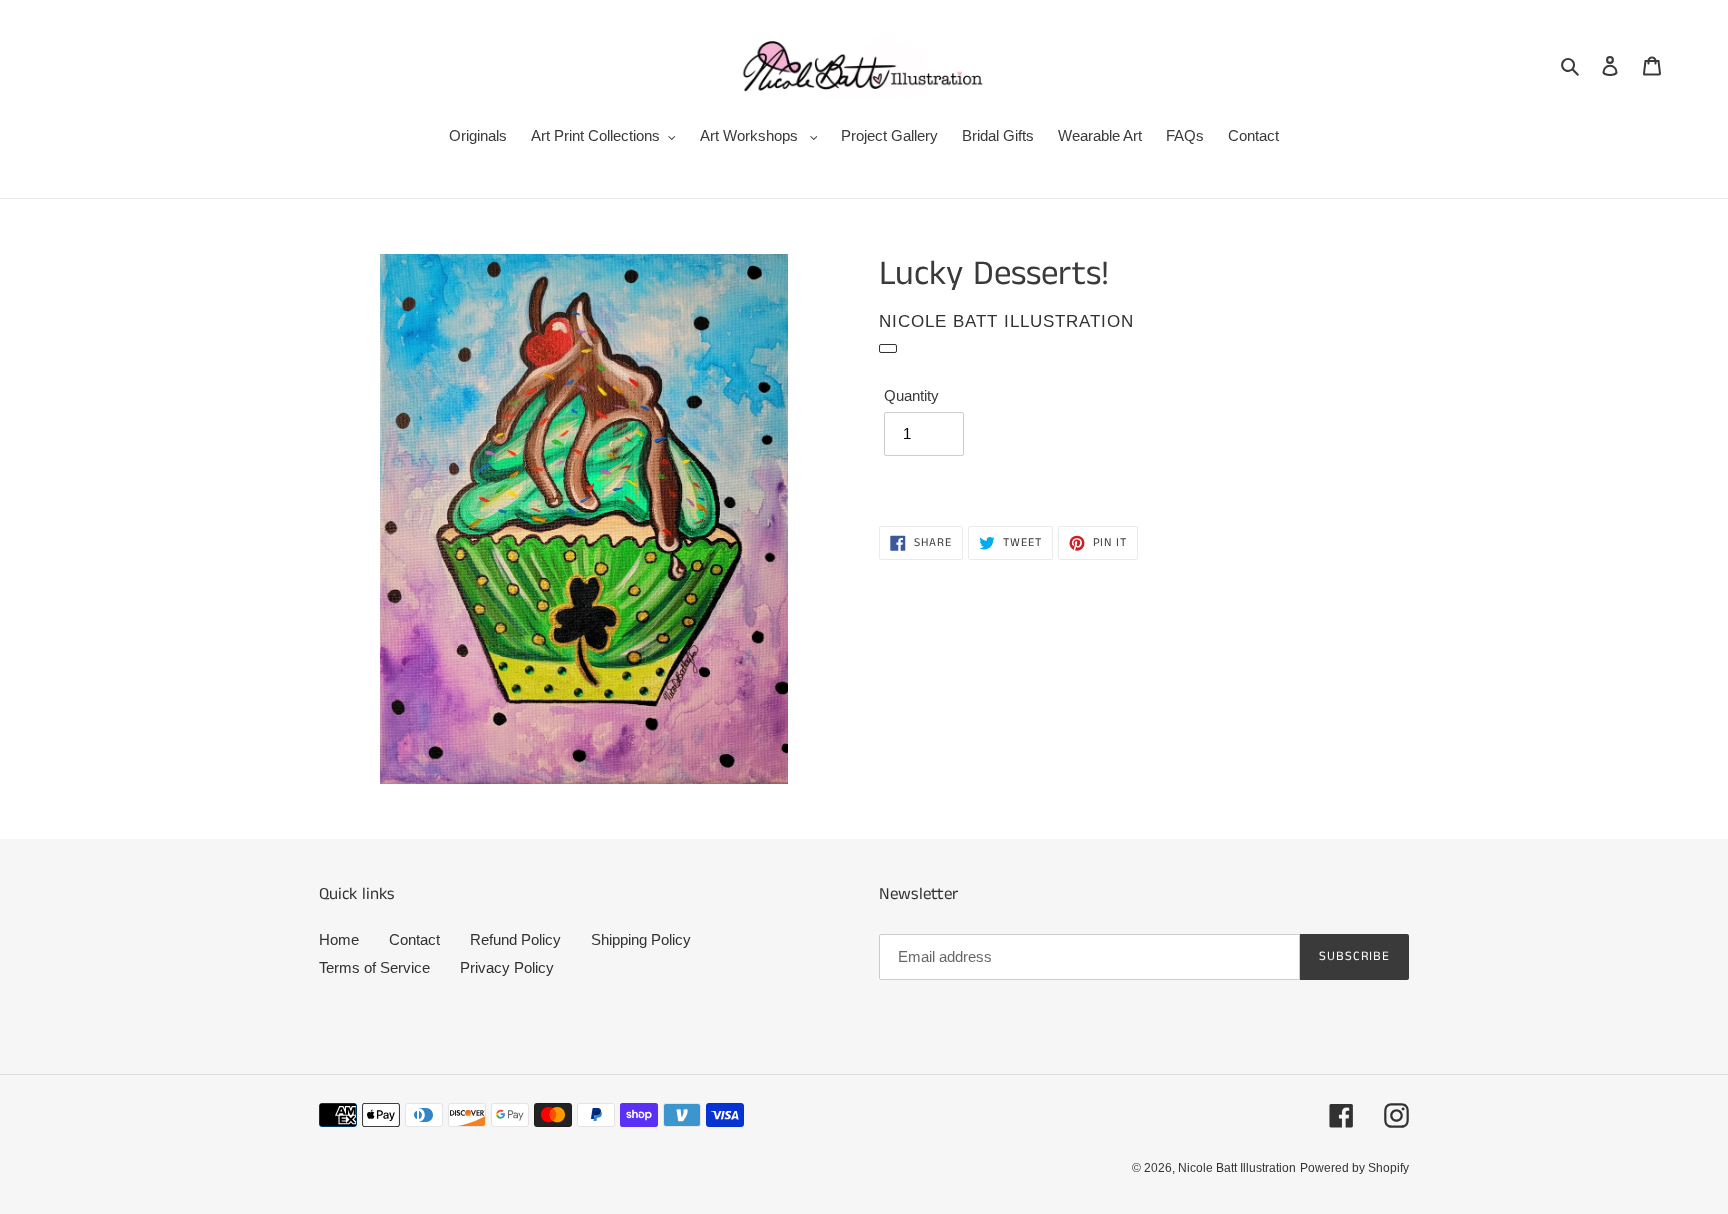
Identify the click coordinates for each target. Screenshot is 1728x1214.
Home (339, 939)
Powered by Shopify (1354, 1168)
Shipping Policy (641, 939)
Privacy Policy (507, 967)
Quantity (911, 395)
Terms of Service (374, 967)
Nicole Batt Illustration (1237, 1168)
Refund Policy (515, 939)
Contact (414, 939)
